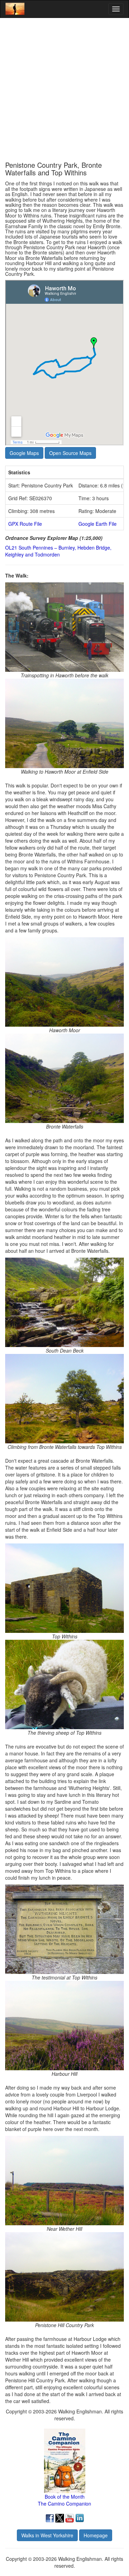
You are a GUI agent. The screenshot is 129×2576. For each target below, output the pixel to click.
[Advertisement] (64, 90)
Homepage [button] (96, 2535)
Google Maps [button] (24, 453)
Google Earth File (98, 524)
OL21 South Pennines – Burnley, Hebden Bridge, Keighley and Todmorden (58, 551)
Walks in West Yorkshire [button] (47, 2535)
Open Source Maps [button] (70, 453)
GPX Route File (25, 524)
